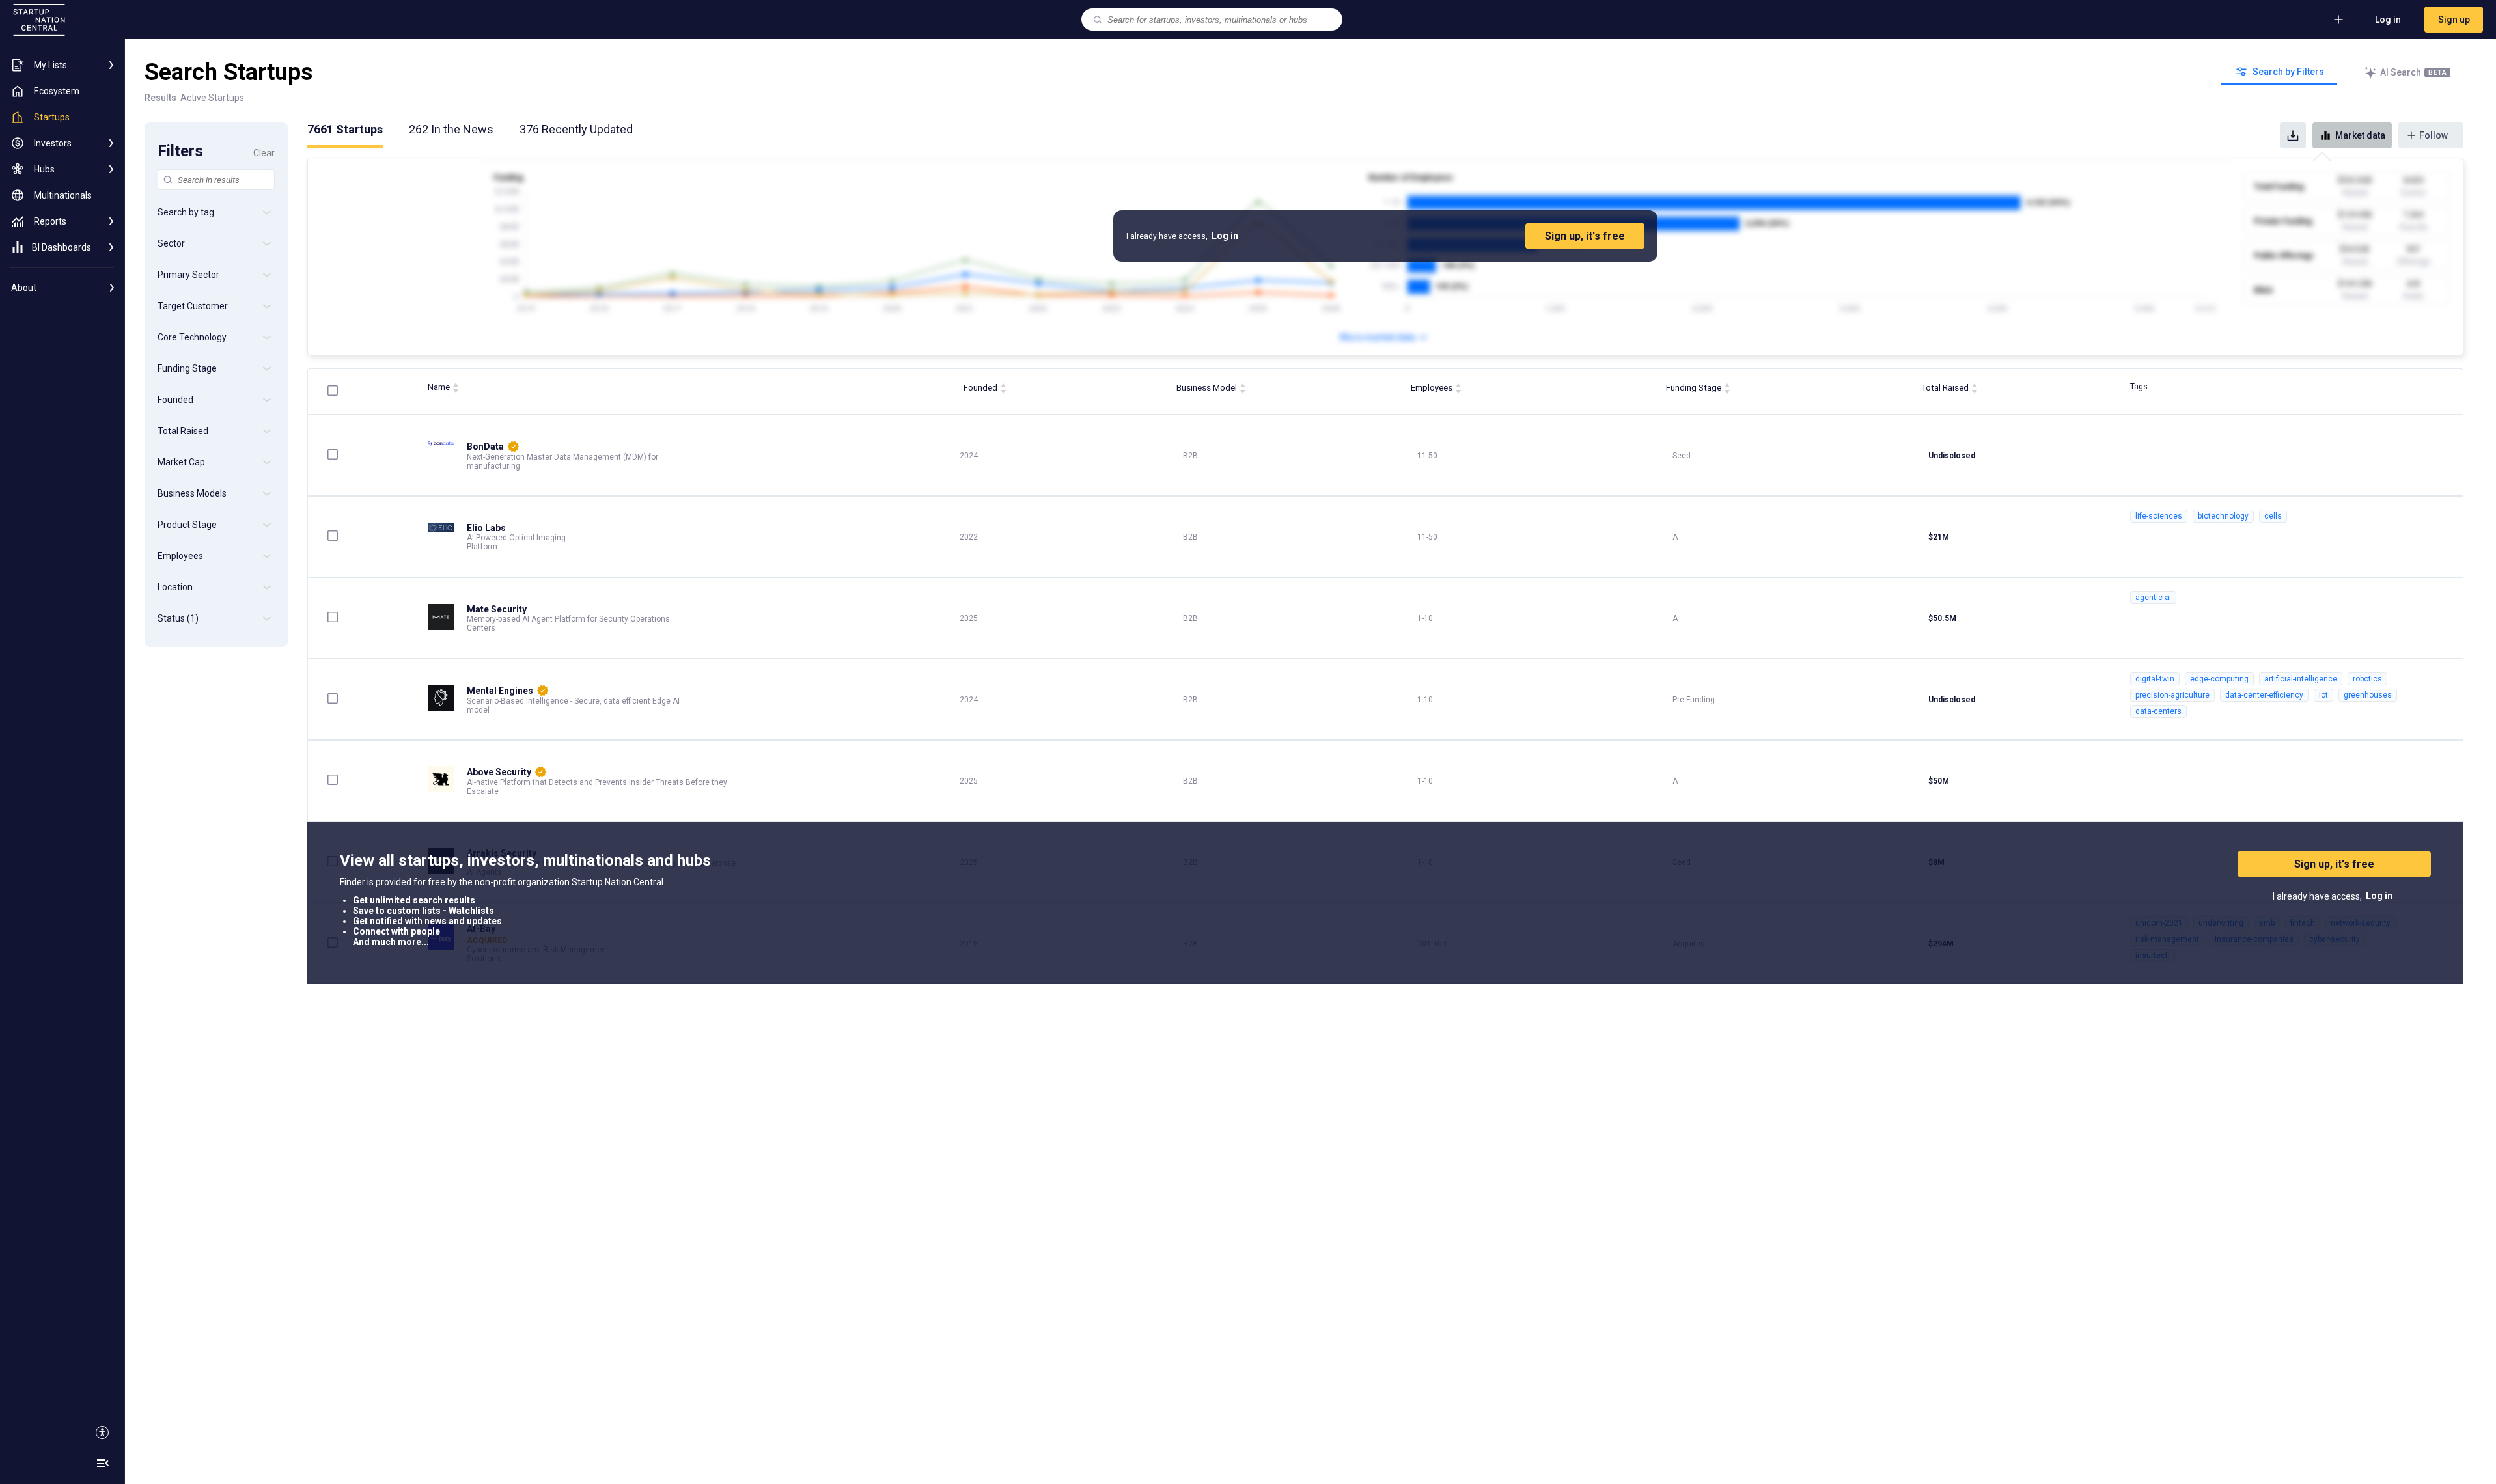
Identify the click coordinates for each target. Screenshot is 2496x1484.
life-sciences (2159, 516)
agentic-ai (2153, 598)
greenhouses (2368, 695)
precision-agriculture (2172, 695)
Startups (345, 129)
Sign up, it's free (1585, 236)
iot (2323, 695)
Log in (2388, 20)
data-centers (2158, 711)
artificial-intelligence (2301, 679)
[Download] (2293, 135)
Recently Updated (576, 129)
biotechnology (2223, 516)
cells (2273, 516)
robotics (2367, 679)
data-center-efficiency (2264, 695)
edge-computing (2219, 679)
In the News (451, 129)
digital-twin (2155, 679)
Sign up (2454, 20)
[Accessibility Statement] (102, 1433)
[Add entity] (2338, 20)
